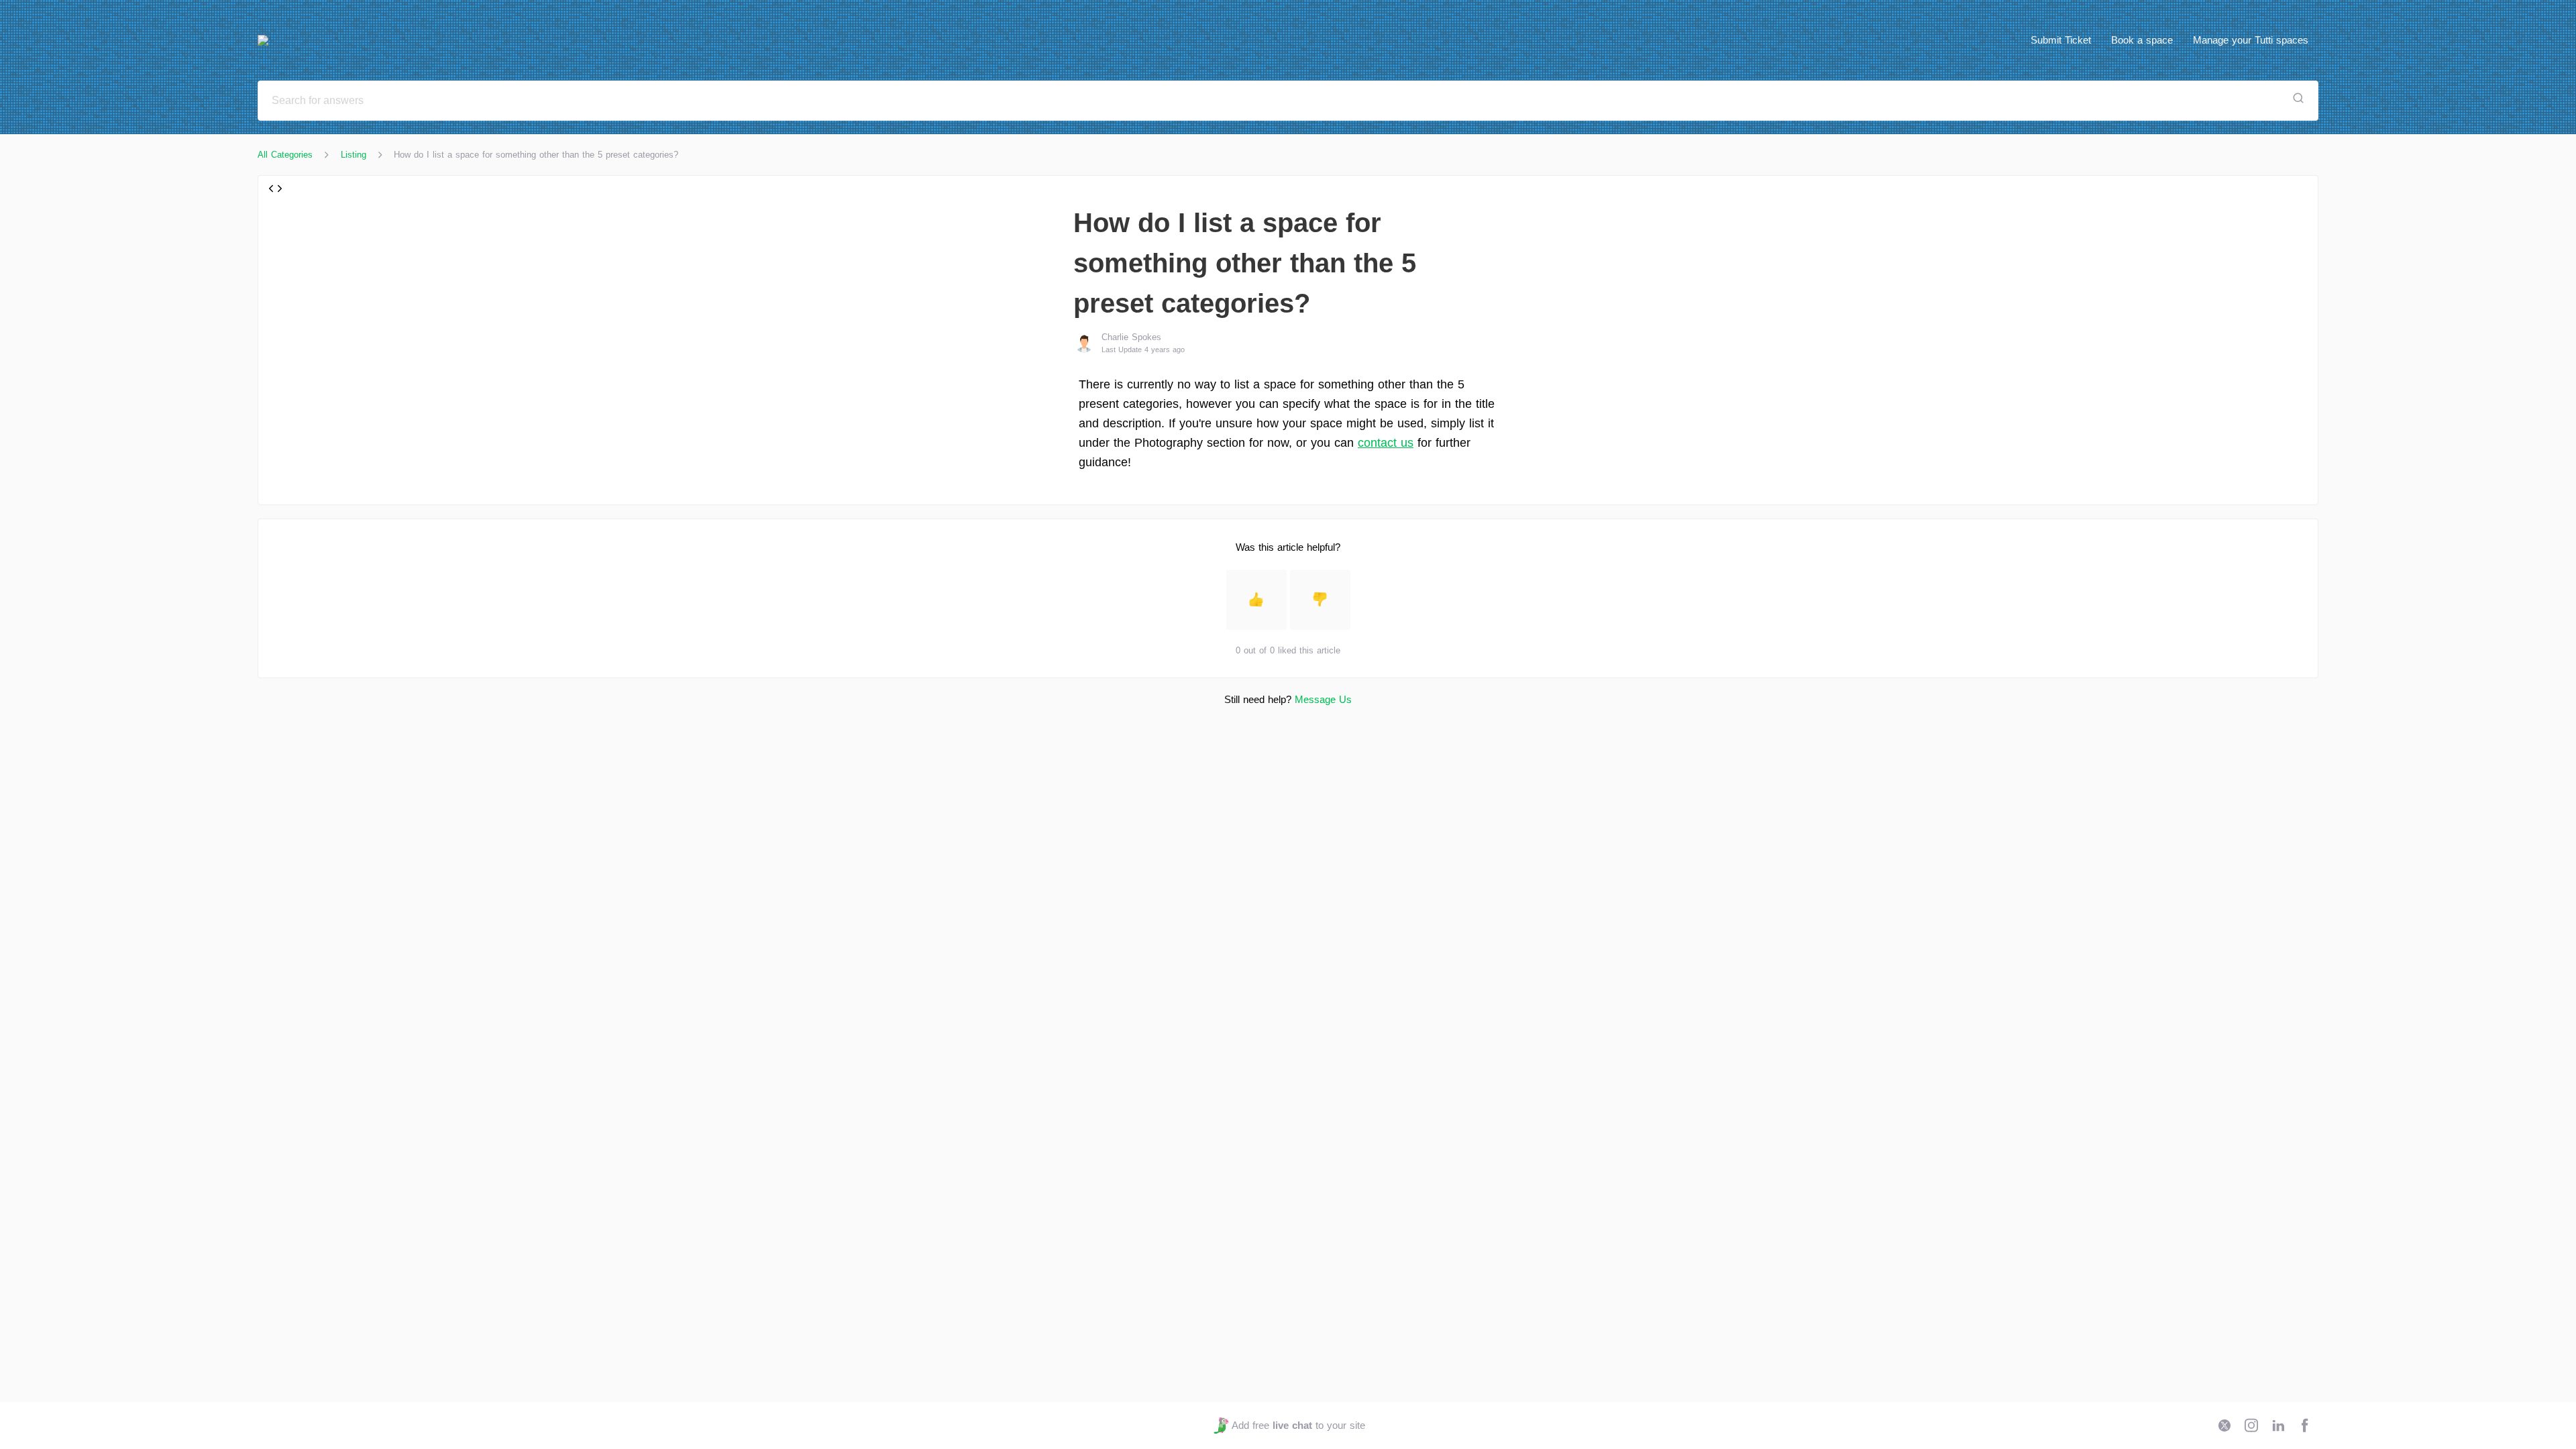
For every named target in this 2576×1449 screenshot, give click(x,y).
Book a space (2142, 40)
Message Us (1323, 699)
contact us (1386, 443)
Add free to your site (1298, 1425)
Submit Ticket (2061, 40)
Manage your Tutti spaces (2251, 40)
